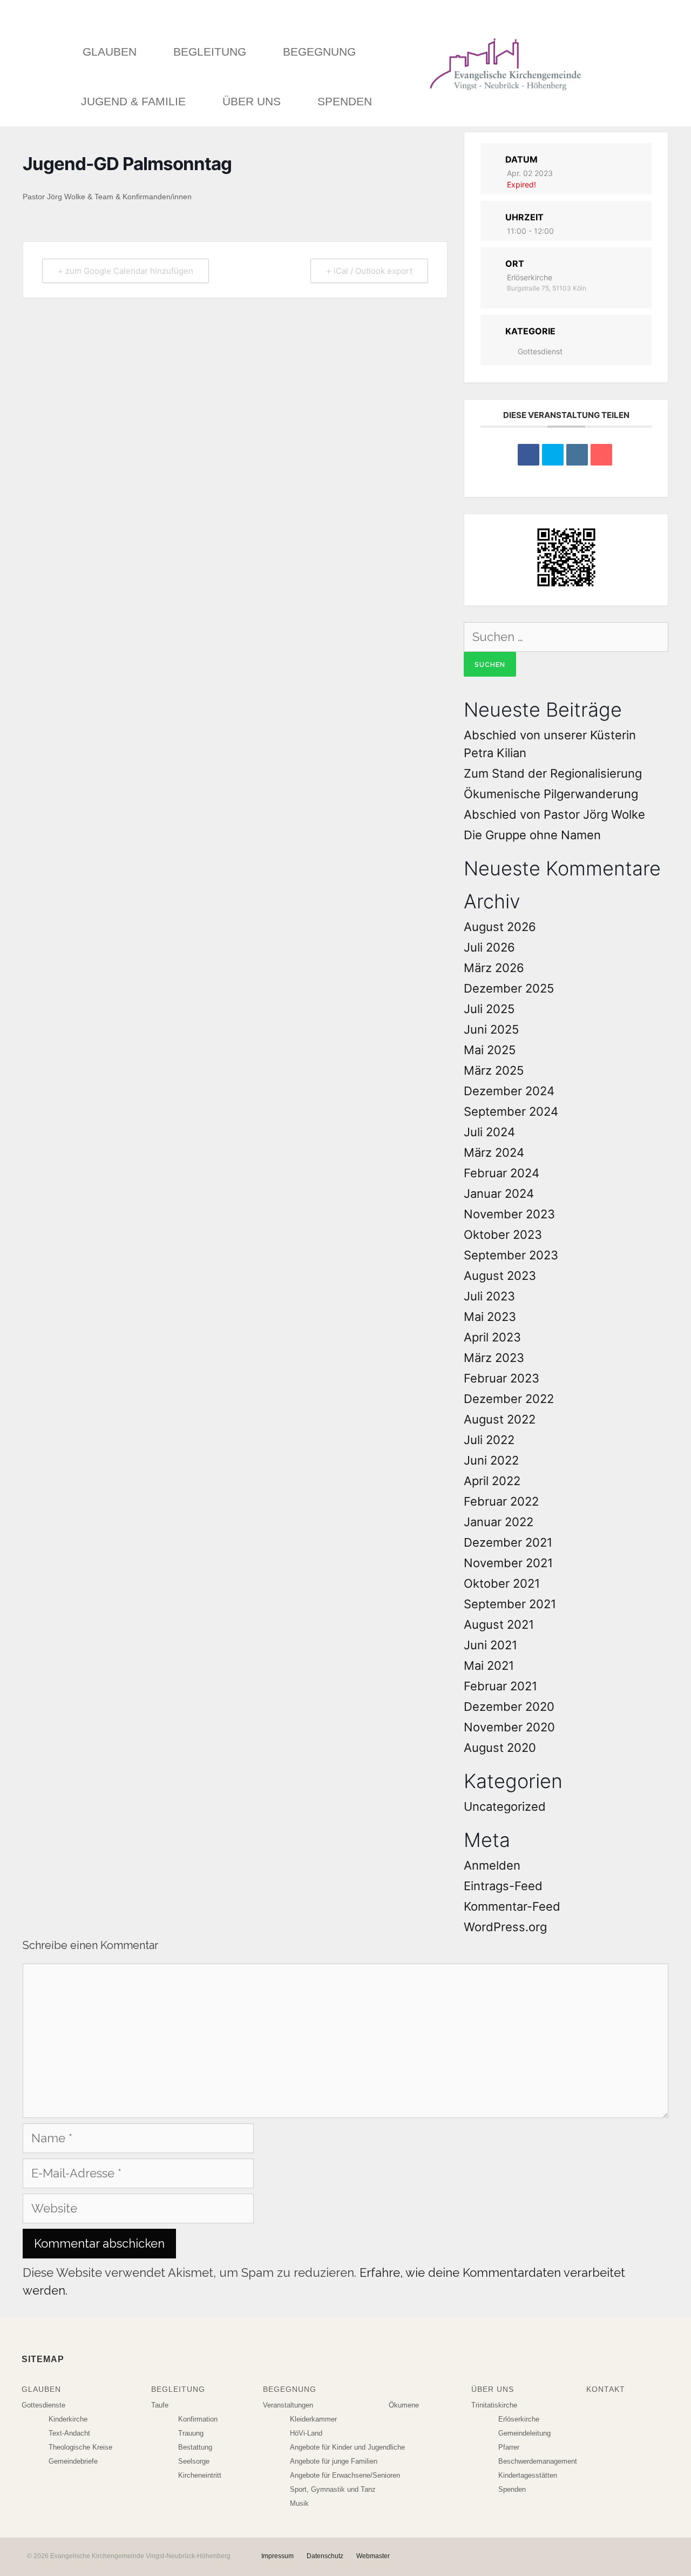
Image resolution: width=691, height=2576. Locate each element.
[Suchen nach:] (566, 637)
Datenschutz (325, 2556)
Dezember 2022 (509, 1399)
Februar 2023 (502, 1378)
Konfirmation (198, 2419)
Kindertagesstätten (528, 2475)
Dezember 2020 (509, 1707)
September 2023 (511, 1255)
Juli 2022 (489, 1440)
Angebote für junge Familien (334, 2461)
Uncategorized (505, 1806)
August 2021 (499, 1624)
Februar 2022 (501, 1501)
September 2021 (510, 1604)
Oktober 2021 (502, 1583)
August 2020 (500, 1748)
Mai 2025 (490, 1050)
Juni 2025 (491, 1029)
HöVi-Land (306, 2433)
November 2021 (508, 1563)
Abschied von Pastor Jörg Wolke (554, 814)
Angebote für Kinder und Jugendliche (347, 2447)
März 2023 (494, 1358)
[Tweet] (553, 455)
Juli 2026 (489, 947)
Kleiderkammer (313, 2419)
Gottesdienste (43, 2405)
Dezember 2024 (509, 1091)
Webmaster (373, 2556)
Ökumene (404, 2405)
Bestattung (195, 2447)
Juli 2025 (489, 1009)
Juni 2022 (491, 1460)
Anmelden (492, 1865)
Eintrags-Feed (503, 1886)
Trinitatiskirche (494, 2405)
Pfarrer (509, 2447)
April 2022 (492, 1481)
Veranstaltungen (288, 2405)
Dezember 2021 (508, 1542)
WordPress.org (505, 1927)
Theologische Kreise (80, 2447)
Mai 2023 (490, 1317)
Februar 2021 (500, 1686)
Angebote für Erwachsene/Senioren (345, 2475)
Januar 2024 (499, 1193)
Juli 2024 (489, 1132)
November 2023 (509, 1214)
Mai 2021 (489, 1665)
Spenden (345, 101)
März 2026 (494, 968)
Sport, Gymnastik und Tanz (333, 2489)
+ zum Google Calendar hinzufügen (126, 271)
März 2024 (494, 1152)
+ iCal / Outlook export (369, 271)
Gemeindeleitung (524, 2433)
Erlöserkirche (519, 2419)
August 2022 (500, 1419)
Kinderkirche (68, 2419)
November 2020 (509, 1727)
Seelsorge (194, 2461)
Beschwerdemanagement (538, 2461)
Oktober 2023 (503, 1235)
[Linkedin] (577, 455)
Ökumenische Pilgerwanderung (551, 794)
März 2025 (494, 1070)
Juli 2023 (489, 1296)
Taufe (160, 2405)
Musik (299, 2503)
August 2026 (500, 927)
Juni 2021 (490, 1645)
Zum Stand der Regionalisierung (553, 773)
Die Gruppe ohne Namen (532, 835)
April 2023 (492, 1337)
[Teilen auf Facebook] (529, 455)
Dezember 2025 (509, 988)
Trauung (191, 2433)
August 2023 (500, 1276)
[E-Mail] (601, 455)
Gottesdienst (540, 351)
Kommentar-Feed (512, 1906)
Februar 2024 (502, 1173)
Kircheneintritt (200, 2475)
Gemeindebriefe (73, 2461)
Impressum (277, 2556)
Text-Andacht (69, 2433)
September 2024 (511, 1111)
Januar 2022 (499, 1522)
